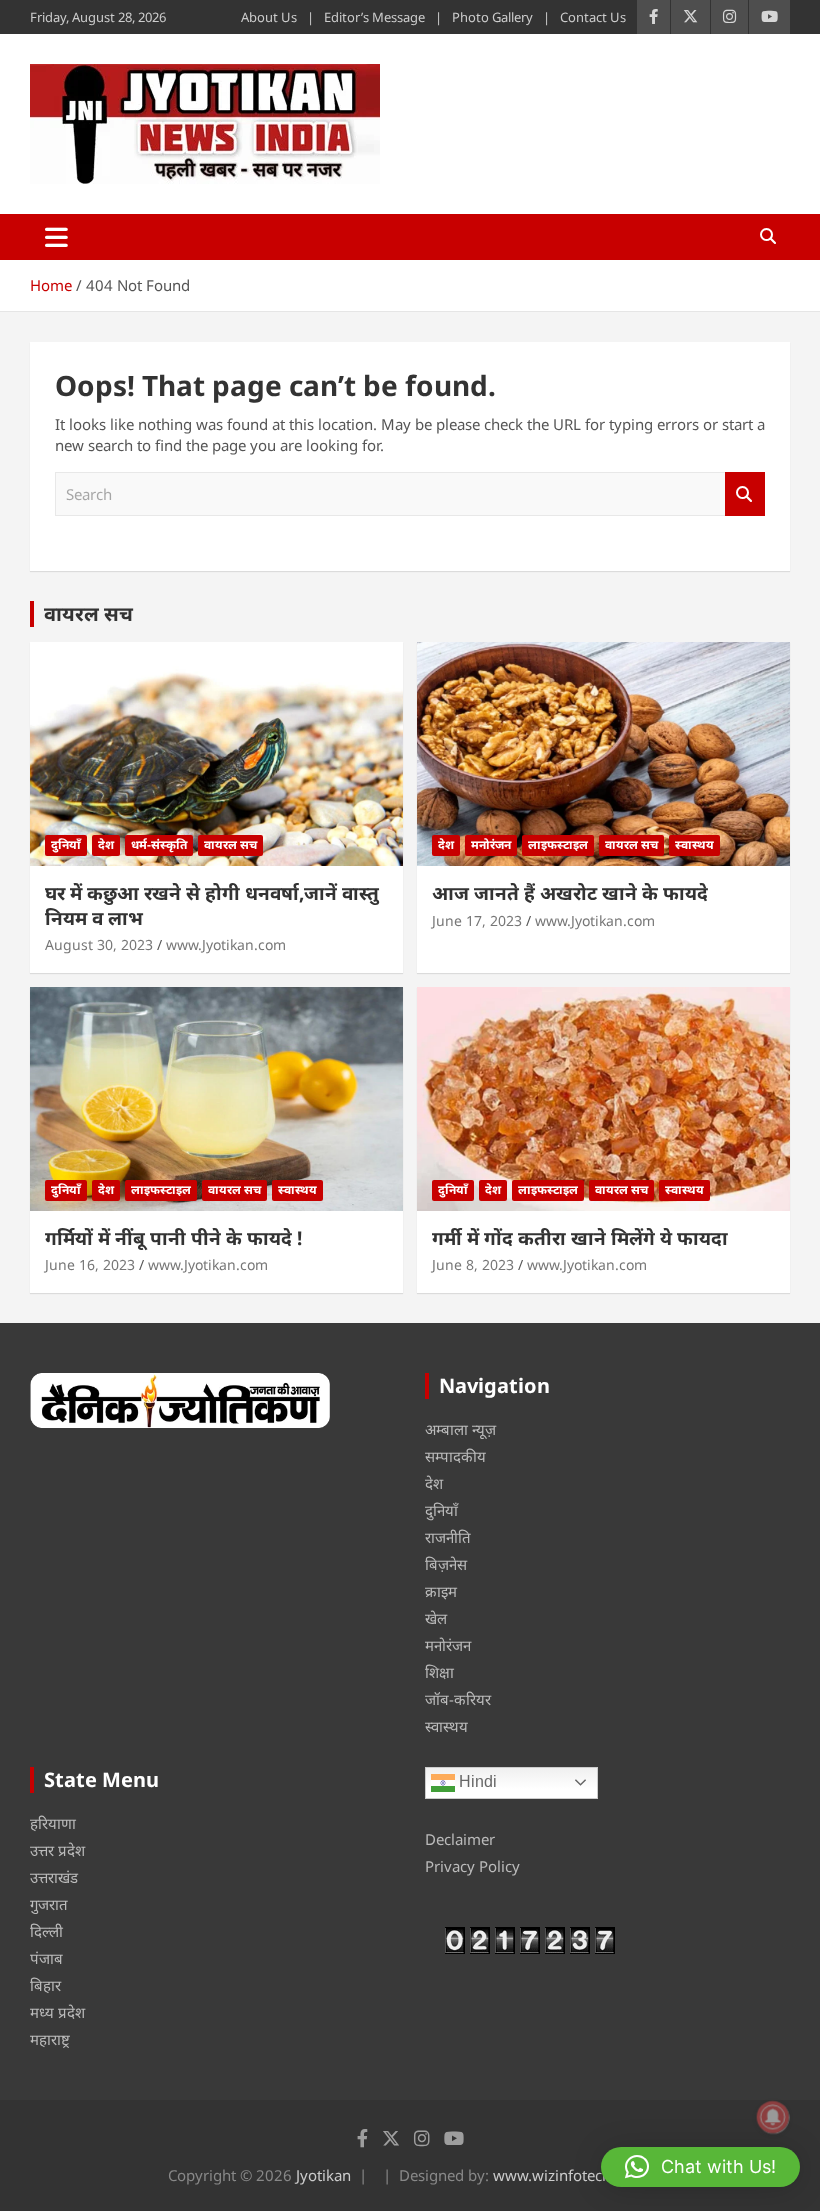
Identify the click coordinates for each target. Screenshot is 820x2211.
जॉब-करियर (458, 1699)
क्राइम (441, 1591)
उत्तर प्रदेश (57, 1850)
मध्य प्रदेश (57, 2012)
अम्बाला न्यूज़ (460, 1429)
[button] (700, 2167)
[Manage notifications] (773, 2117)
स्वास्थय (694, 844)
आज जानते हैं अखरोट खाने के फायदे (570, 893)
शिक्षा (439, 1672)
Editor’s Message (374, 17)
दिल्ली (46, 1931)
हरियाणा (53, 1823)
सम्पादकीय (455, 1456)
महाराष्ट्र (50, 2039)
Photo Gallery (492, 17)
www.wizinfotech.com (569, 2175)
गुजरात (49, 1904)
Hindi (476, 1781)
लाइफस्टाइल (558, 844)
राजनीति (448, 1537)
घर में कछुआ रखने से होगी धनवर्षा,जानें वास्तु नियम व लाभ (212, 905)
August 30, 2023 (99, 944)
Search (745, 494)
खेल (436, 1618)
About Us (269, 17)
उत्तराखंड (54, 1877)
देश (106, 844)
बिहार (45, 1985)
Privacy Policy (472, 1866)
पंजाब (46, 1958)
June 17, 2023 (477, 920)
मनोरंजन (491, 844)
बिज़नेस (446, 1564)
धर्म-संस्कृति (159, 844)
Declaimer (460, 1839)
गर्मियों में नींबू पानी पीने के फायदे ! (173, 1238)
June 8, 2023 (473, 1264)
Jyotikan (323, 2175)
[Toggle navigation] (56, 237)
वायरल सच (88, 613)
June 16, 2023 (90, 1264)
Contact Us (593, 17)
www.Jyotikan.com (226, 944)
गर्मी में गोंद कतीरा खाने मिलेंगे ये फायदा (580, 1238)
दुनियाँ (66, 844)
